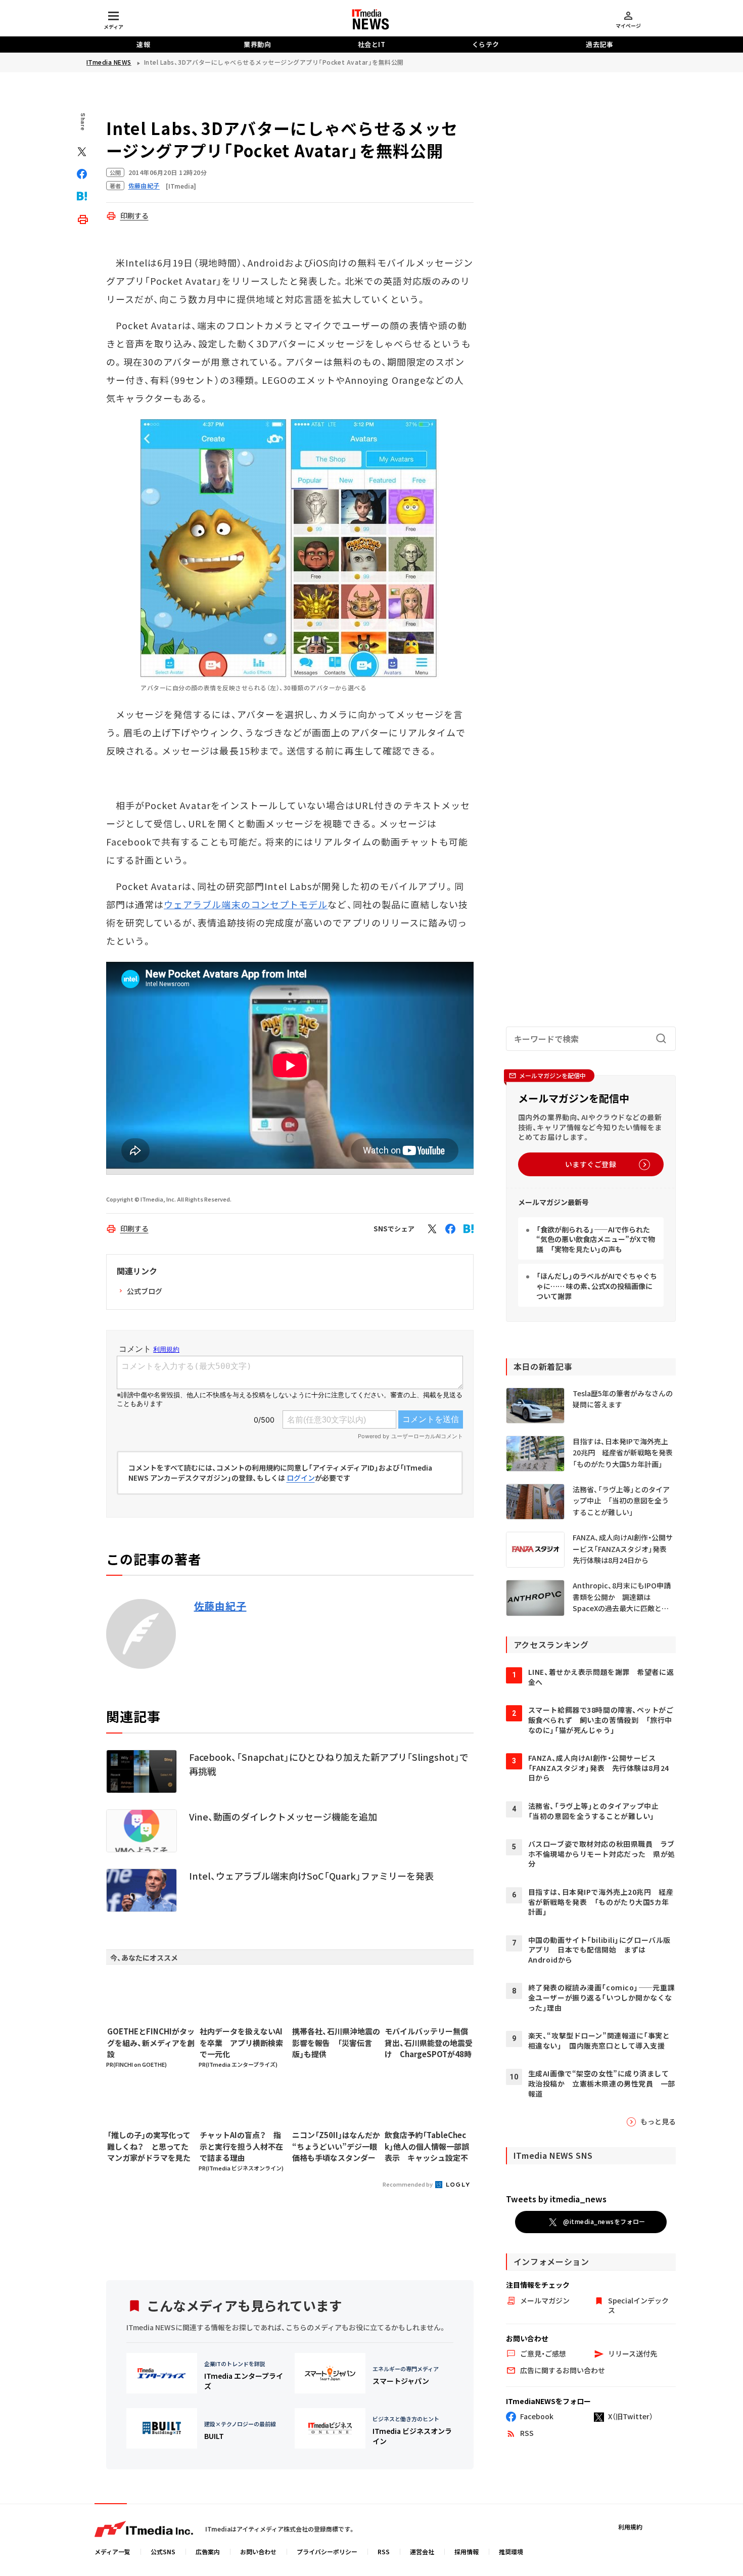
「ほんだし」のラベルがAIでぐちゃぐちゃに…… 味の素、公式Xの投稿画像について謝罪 (597, 1286)
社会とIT (372, 44)
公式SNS (163, 2551)
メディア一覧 (112, 2551)
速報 (143, 44)
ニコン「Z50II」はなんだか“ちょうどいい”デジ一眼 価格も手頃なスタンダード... (336, 2147)
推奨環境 (511, 2551)
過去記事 (599, 44)
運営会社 (422, 2551)
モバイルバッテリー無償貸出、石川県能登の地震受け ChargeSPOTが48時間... (429, 2043)
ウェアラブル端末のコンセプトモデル (246, 904)
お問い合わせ (258, 2551)
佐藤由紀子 (220, 1606)
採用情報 (467, 2551)
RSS (384, 2551)
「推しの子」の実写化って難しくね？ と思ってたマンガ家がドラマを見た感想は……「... (149, 2147)
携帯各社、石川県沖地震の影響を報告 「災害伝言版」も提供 (336, 2042)
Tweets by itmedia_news (556, 2199)
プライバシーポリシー (327, 2551)
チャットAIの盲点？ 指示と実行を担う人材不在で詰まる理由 (241, 2146)
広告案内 (208, 2551)
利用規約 (630, 2527)
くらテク (486, 44)
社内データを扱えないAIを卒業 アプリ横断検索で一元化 (241, 2042)
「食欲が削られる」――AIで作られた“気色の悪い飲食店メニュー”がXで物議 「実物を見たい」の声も (596, 1239)
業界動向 (257, 44)
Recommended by (408, 2184)
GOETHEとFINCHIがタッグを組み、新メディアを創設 (151, 2042)
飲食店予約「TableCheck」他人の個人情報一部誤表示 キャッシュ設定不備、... (427, 2147)
